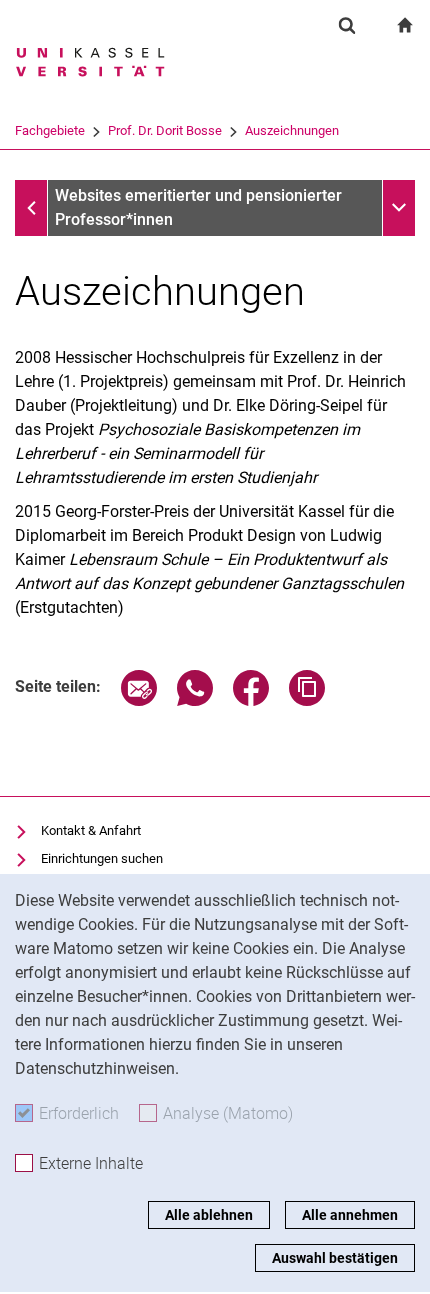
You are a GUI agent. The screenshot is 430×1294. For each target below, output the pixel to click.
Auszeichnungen (292, 130)
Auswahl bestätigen (335, 1258)
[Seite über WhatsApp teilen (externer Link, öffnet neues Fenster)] (195, 700)
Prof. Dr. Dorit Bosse (165, 130)
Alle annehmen (350, 1215)
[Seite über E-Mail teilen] (139, 700)
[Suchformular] (347, 25)
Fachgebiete (50, 130)
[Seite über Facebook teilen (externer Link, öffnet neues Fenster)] (251, 700)
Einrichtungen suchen (102, 858)
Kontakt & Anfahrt (91, 830)
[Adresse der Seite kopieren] (307, 700)
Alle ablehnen (209, 1215)
